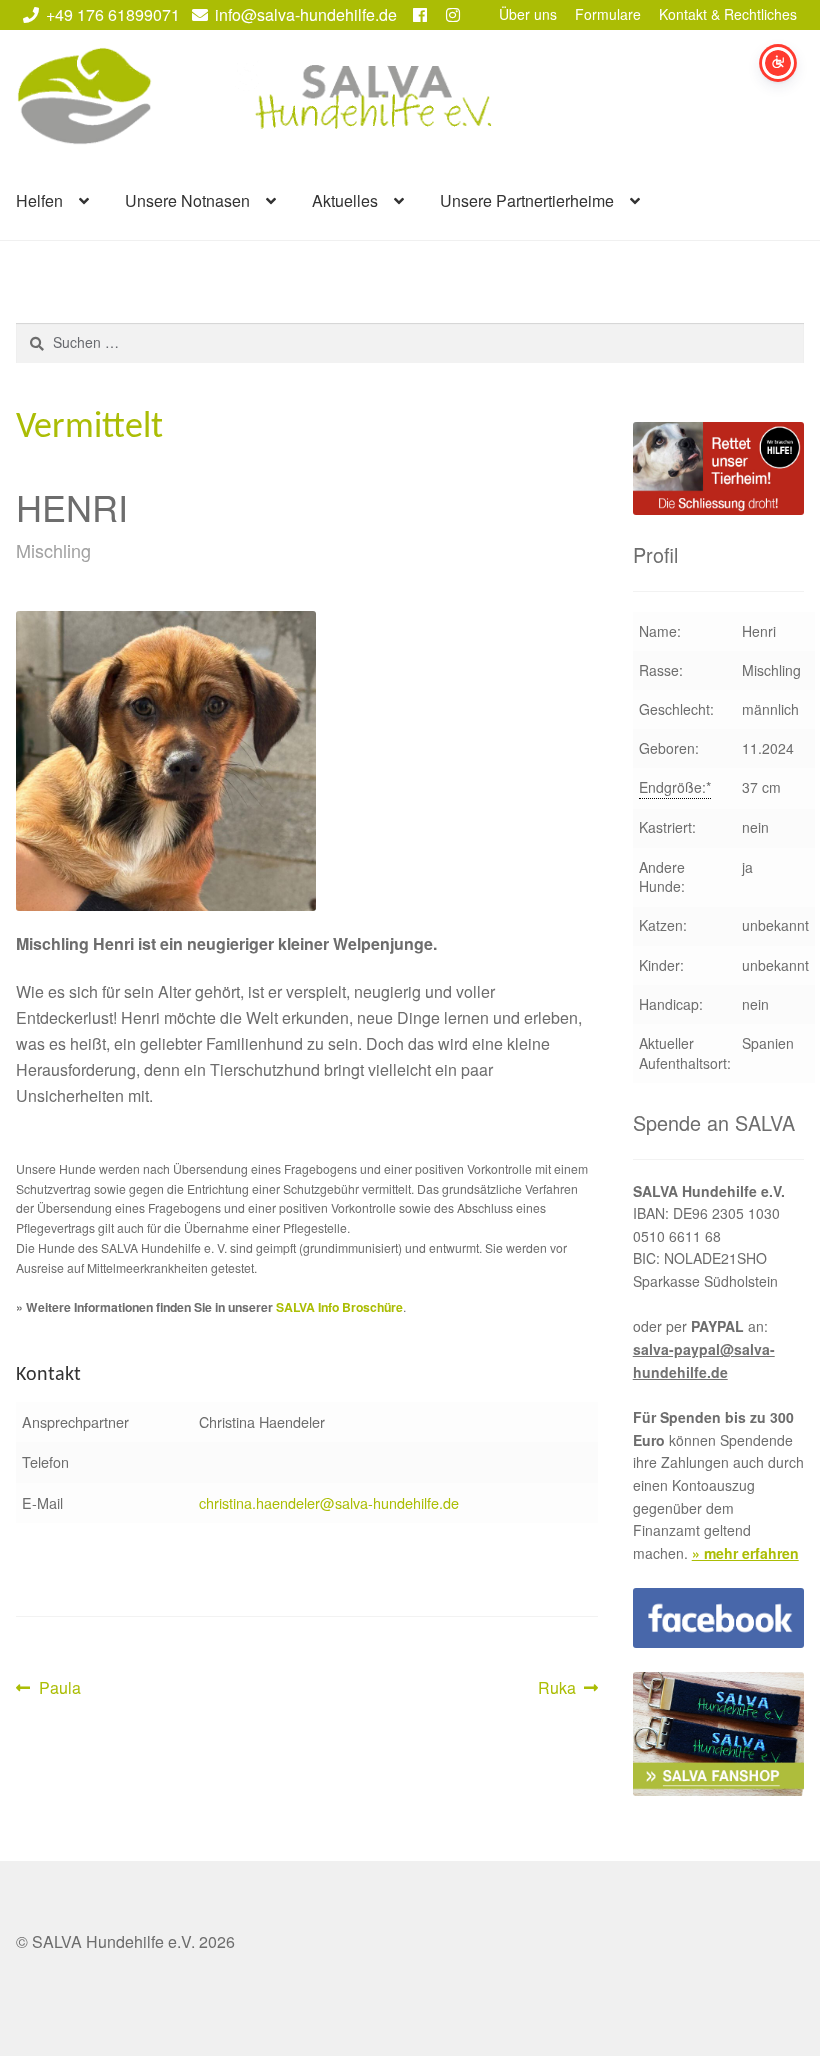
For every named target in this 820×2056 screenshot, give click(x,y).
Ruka (568, 1688)
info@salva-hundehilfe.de (306, 14)
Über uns (528, 14)
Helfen (39, 200)
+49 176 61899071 (113, 14)
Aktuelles (345, 200)
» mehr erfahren (745, 1553)
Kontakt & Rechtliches (728, 14)
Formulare (608, 14)
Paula (59, 1688)
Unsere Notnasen (187, 200)
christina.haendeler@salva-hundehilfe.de (329, 1502)
